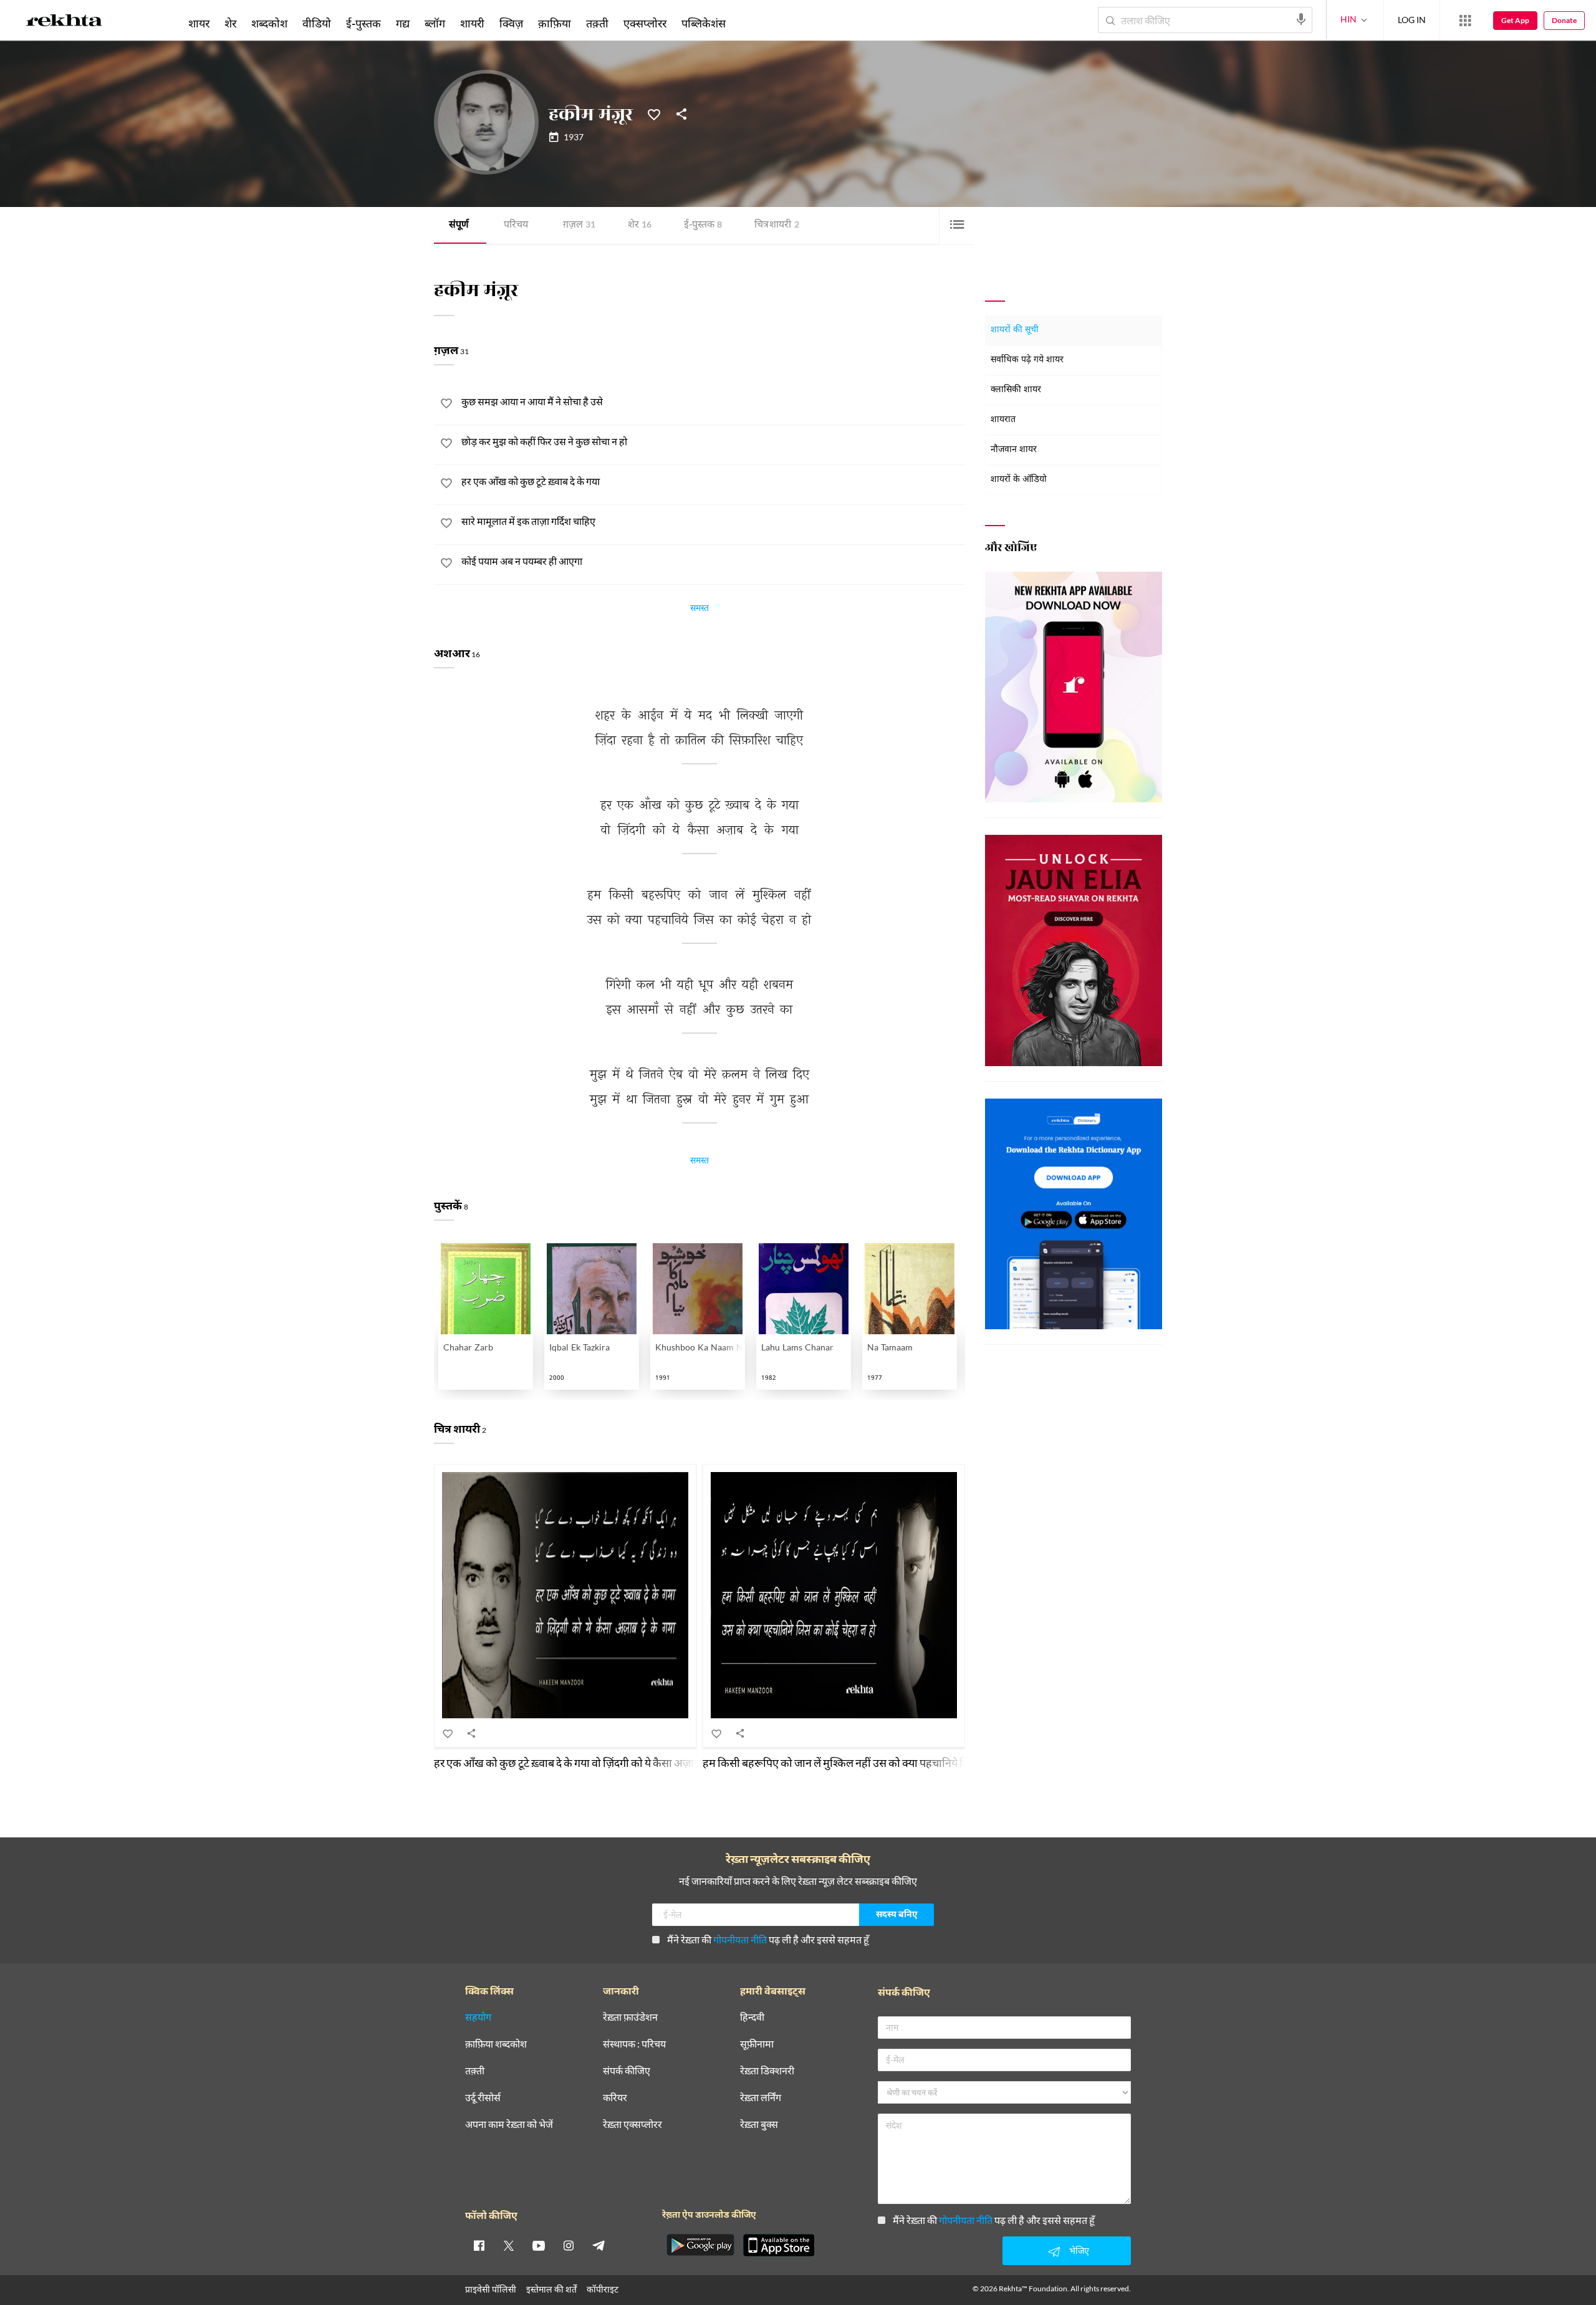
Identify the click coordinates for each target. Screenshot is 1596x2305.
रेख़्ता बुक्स (759, 2125)
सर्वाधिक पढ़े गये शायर (1027, 360)
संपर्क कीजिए (627, 2071)
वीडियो (317, 23)
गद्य (403, 23)
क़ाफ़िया (555, 23)
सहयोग (478, 2017)
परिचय (516, 225)
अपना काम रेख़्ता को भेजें (509, 2125)
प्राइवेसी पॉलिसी (491, 2289)
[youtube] (539, 2245)
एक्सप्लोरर (645, 23)
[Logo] (64, 22)
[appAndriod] (700, 2245)
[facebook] (479, 2245)
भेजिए (1079, 2250)
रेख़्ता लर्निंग (761, 2098)
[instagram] (569, 2245)
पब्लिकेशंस (704, 23)
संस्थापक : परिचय (634, 2044)
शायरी (472, 23)
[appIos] (779, 2245)
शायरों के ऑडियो (1019, 480)
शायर (199, 23)
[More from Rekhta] (1465, 21)
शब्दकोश (269, 23)
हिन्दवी (752, 2017)
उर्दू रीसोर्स (483, 2098)
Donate (1564, 20)
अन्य (750, 23)
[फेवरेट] (654, 113)
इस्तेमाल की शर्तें (551, 2289)
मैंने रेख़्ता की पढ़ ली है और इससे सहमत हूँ (768, 1939)
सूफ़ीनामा (757, 2044)
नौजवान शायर (1014, 450)
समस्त (699, 610)
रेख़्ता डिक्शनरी (767, 2071)
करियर (615, 2098)
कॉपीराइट (603, 2289)
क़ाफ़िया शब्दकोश (496, 2044)
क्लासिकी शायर (1016, 390)
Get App (1515, 20)
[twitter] (509, 2245)
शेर (640, 225)
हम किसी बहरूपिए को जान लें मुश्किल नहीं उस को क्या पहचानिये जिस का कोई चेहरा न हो (878, 1763)
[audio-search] (1301, 19)
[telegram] (598, 2245)
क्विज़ (511, 23)
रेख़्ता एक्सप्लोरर (632, 2125)
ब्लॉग (435, 23)
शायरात (1003, 420)
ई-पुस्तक (703, 225)
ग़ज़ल (579, 225)
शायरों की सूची (1015, 330)
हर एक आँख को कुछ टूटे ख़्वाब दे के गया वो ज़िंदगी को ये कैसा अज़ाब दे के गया (585, 1763)
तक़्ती (597, 23)
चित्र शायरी (777, 225)
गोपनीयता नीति (740, 1939)
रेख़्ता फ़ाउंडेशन (630, 2017)
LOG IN (1412, 20)
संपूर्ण (459, 225)
